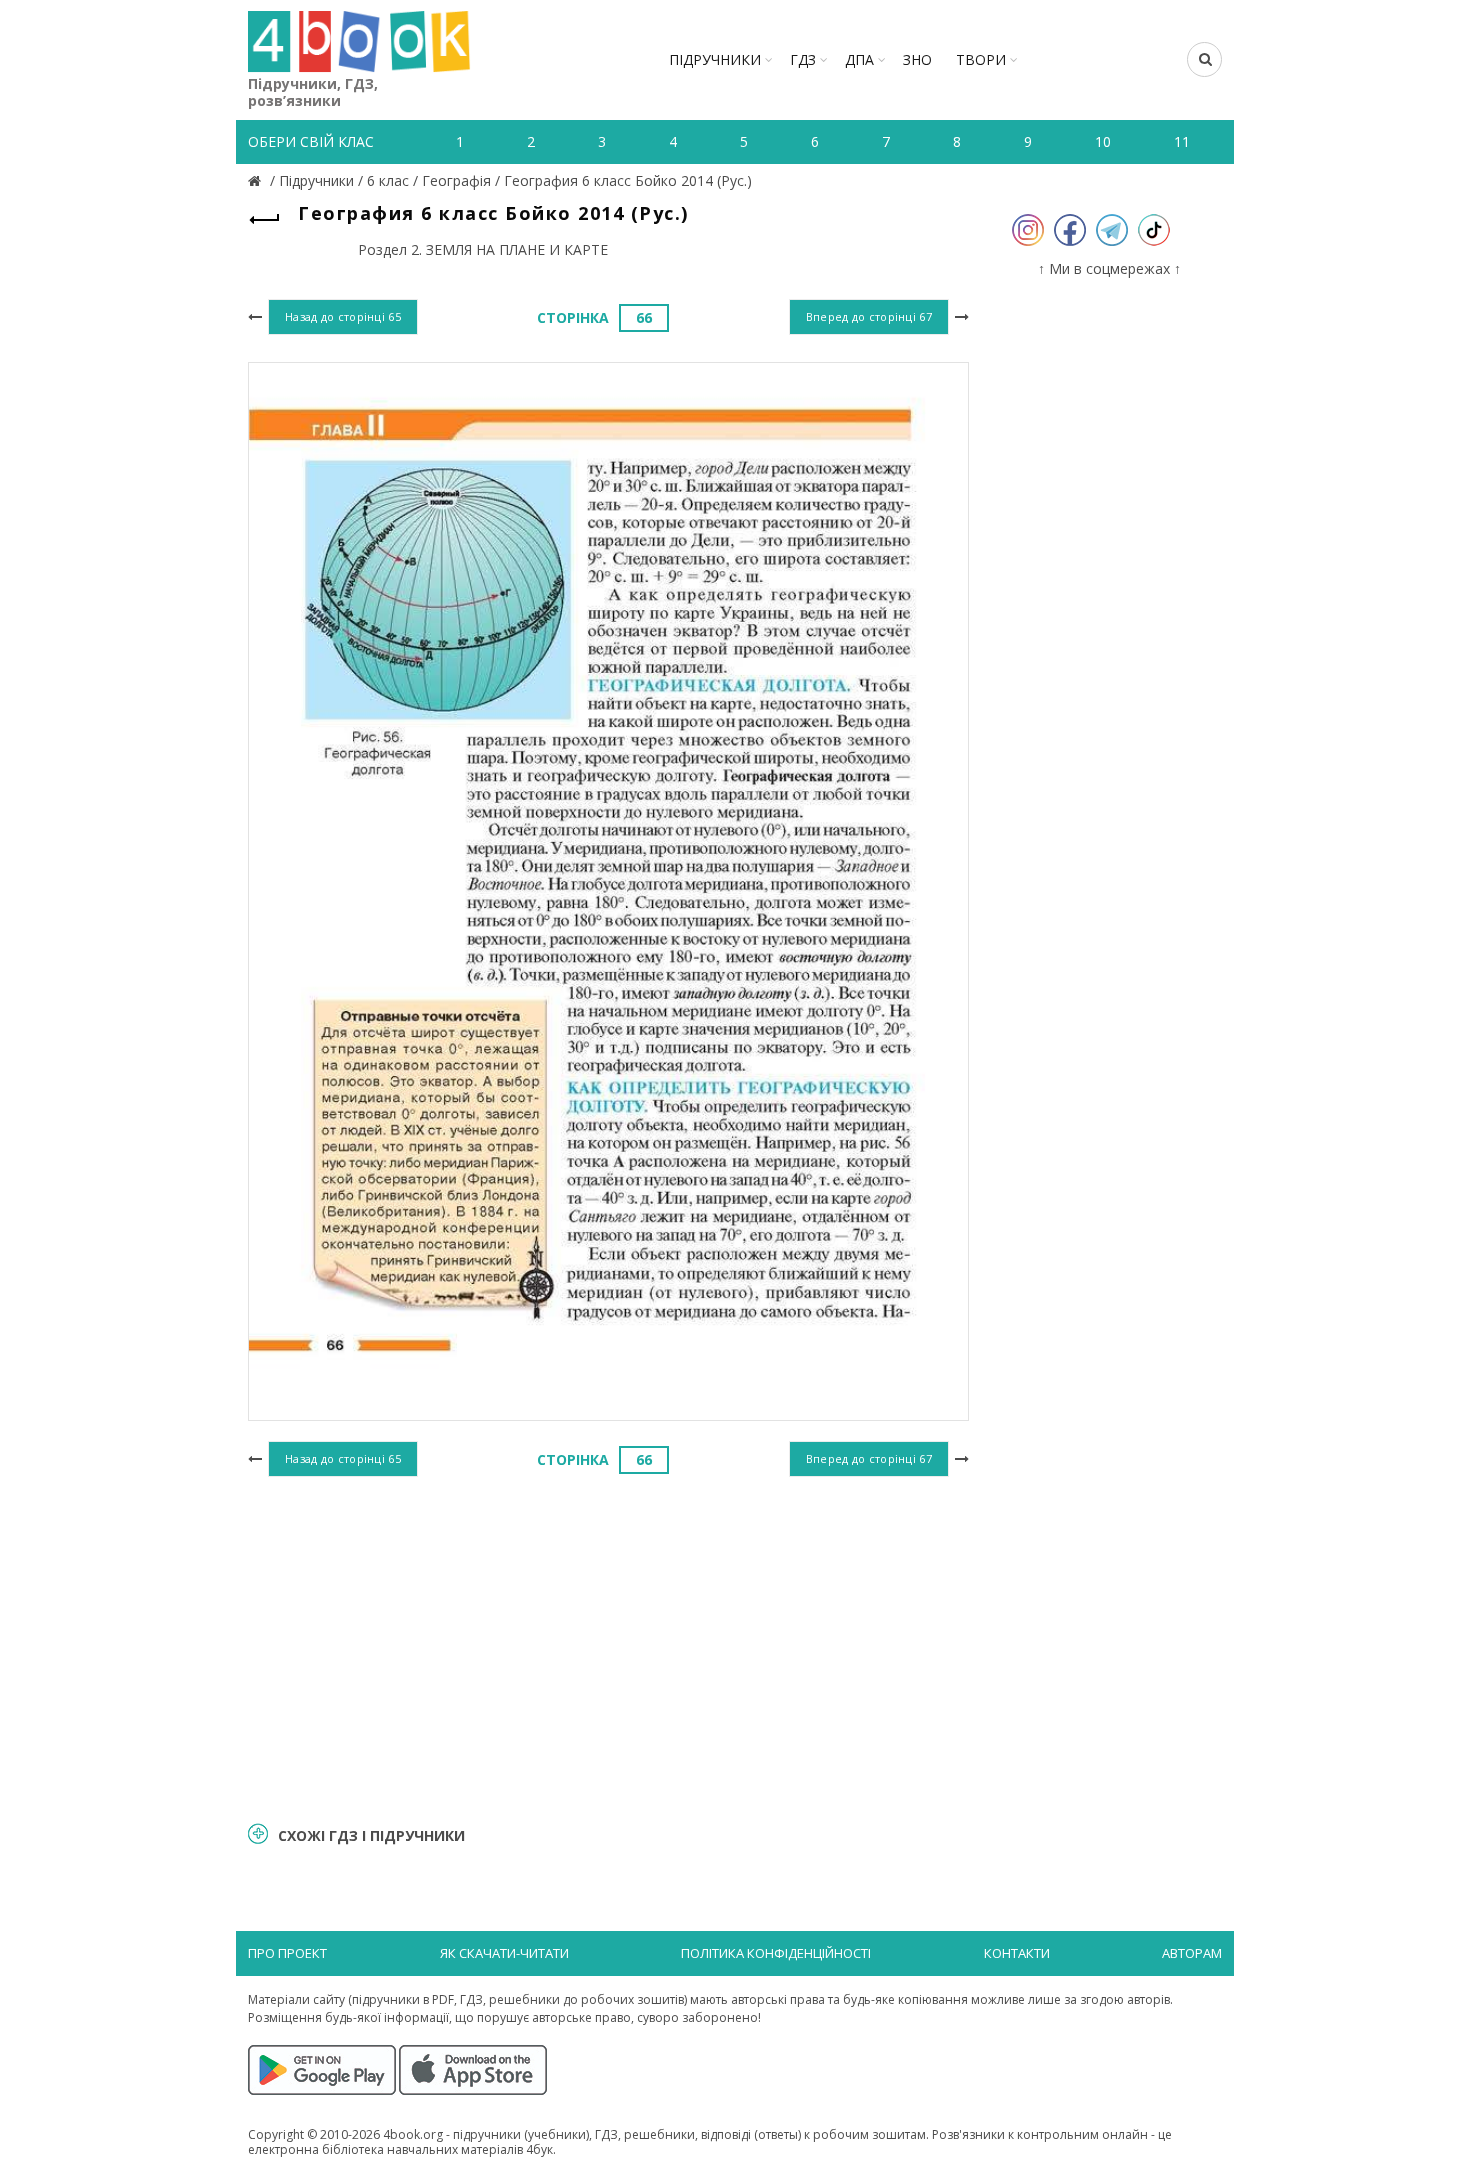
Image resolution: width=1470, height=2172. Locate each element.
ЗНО (917, 59)
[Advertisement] (608, 1646)
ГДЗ (803, 59)
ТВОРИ (981, 59)
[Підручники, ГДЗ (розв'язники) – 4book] (257, 180)
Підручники (715, 59)
